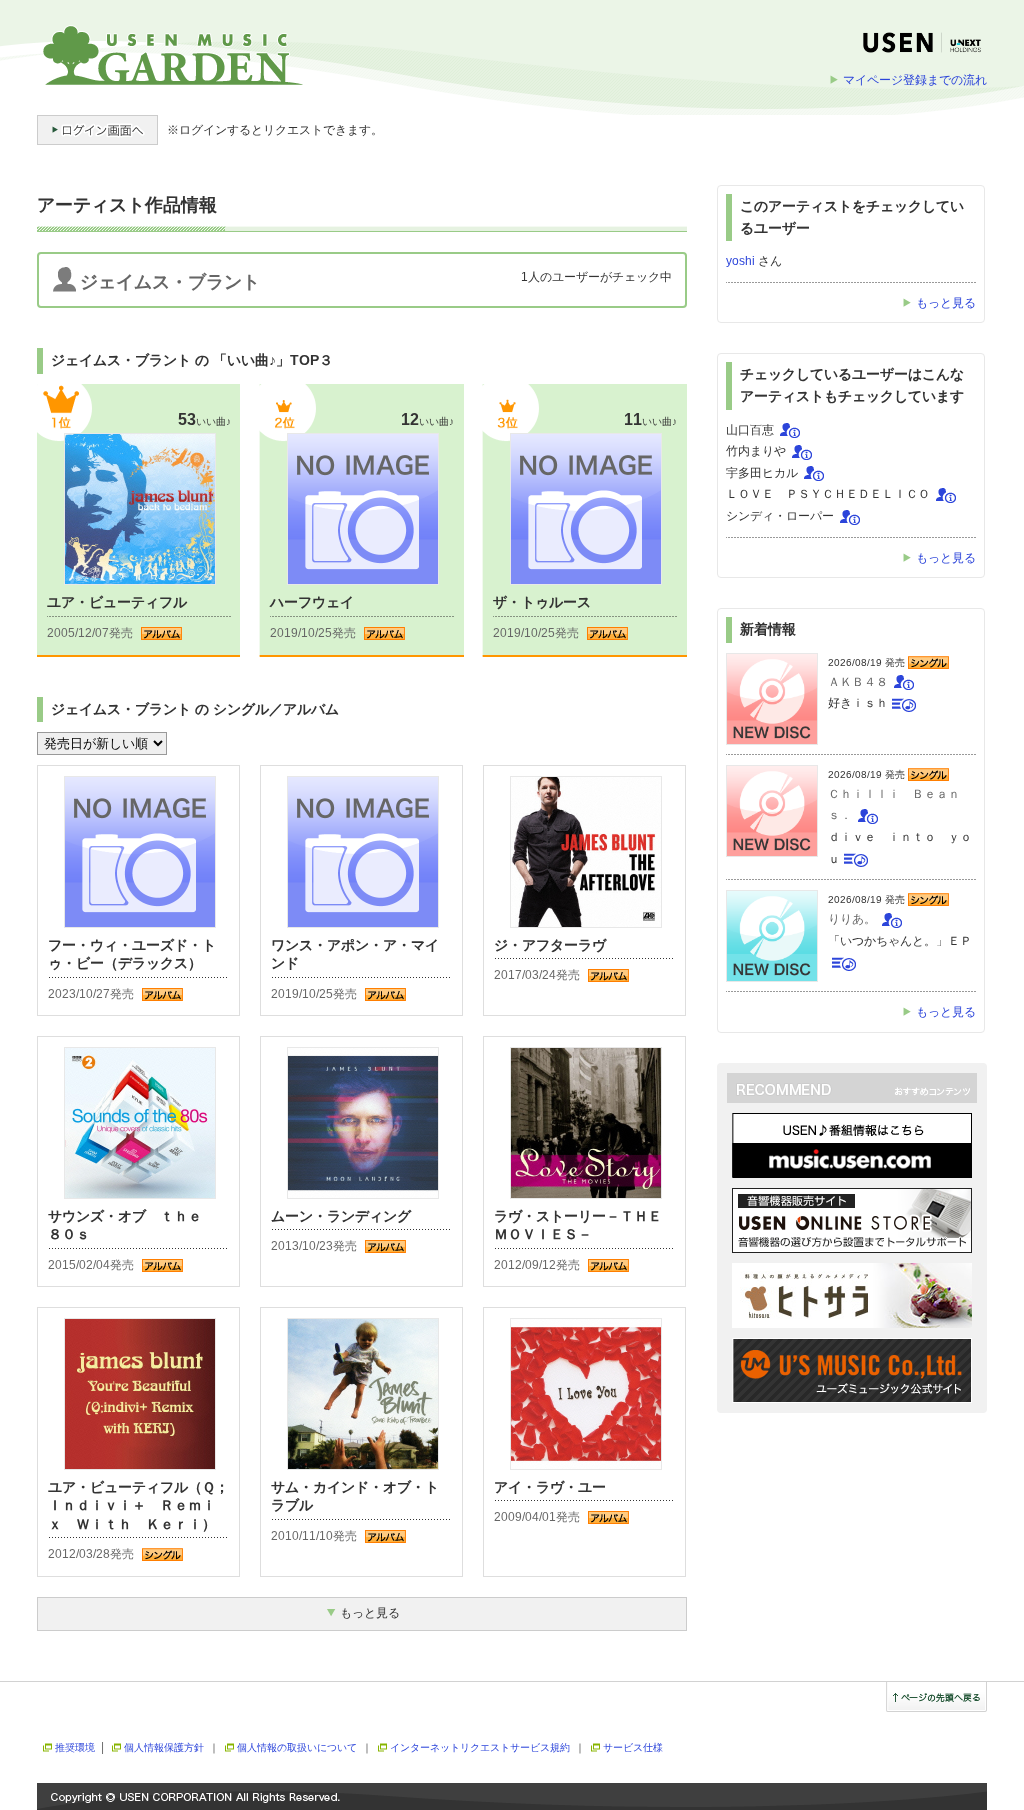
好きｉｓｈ (858, 703)
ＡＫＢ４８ (858, 682)
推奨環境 (75, 1747)
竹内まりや (756, 451)
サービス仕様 (633, 1747)
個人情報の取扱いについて (297, 1747)
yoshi (740, 261)
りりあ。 (852, 919)
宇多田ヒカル (762, 473)
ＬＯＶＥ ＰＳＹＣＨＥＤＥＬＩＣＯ (828, 494)
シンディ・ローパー (780, 516)
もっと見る (946, 303)
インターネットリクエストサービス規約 (480, 1747)
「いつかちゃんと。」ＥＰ (900, 941)
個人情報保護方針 (164, 1747)
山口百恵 (750, 430)
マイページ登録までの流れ (915, 80)
